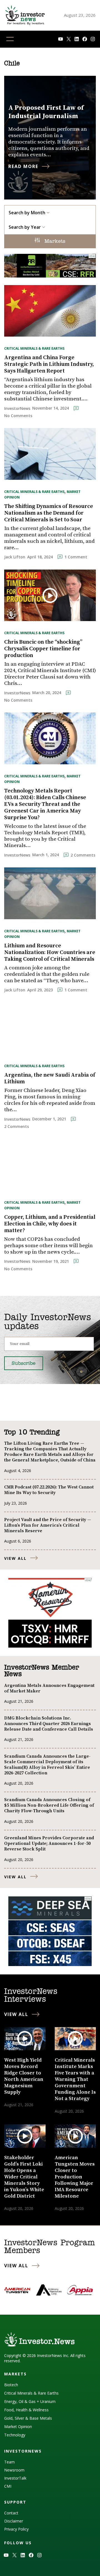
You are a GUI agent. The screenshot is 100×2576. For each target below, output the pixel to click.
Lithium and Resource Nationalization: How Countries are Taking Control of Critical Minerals (50, 953)
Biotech (11, 2385)
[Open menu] (10, 39)
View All (15, 1558)
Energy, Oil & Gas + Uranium (30, 2401)
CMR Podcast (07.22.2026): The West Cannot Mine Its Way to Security (49, 1490)
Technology (15, 2435)
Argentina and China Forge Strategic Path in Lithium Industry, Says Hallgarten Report (49, 364)
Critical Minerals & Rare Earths (34, 348)
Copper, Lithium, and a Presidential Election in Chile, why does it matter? (50, 1224)
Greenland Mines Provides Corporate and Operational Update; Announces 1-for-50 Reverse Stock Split (49, 1843)
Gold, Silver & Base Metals (28, 2418)
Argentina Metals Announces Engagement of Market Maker (49, 1688)
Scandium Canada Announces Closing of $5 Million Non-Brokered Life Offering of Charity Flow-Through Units (49, 1805)
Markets (54, 242)
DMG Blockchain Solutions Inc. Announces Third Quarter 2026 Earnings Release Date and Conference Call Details (49, 1724)
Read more (23, 166)
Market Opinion (18, 2427)
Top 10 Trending (32, 1432)
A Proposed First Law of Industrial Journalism (46, 112)
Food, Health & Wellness (26, 2410)
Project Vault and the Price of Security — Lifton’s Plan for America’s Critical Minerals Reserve (48, 1525)
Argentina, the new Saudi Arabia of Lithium (50, 1079)
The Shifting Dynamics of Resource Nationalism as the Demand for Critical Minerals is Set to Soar (49, 513)
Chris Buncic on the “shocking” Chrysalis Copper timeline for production (43, 649)
